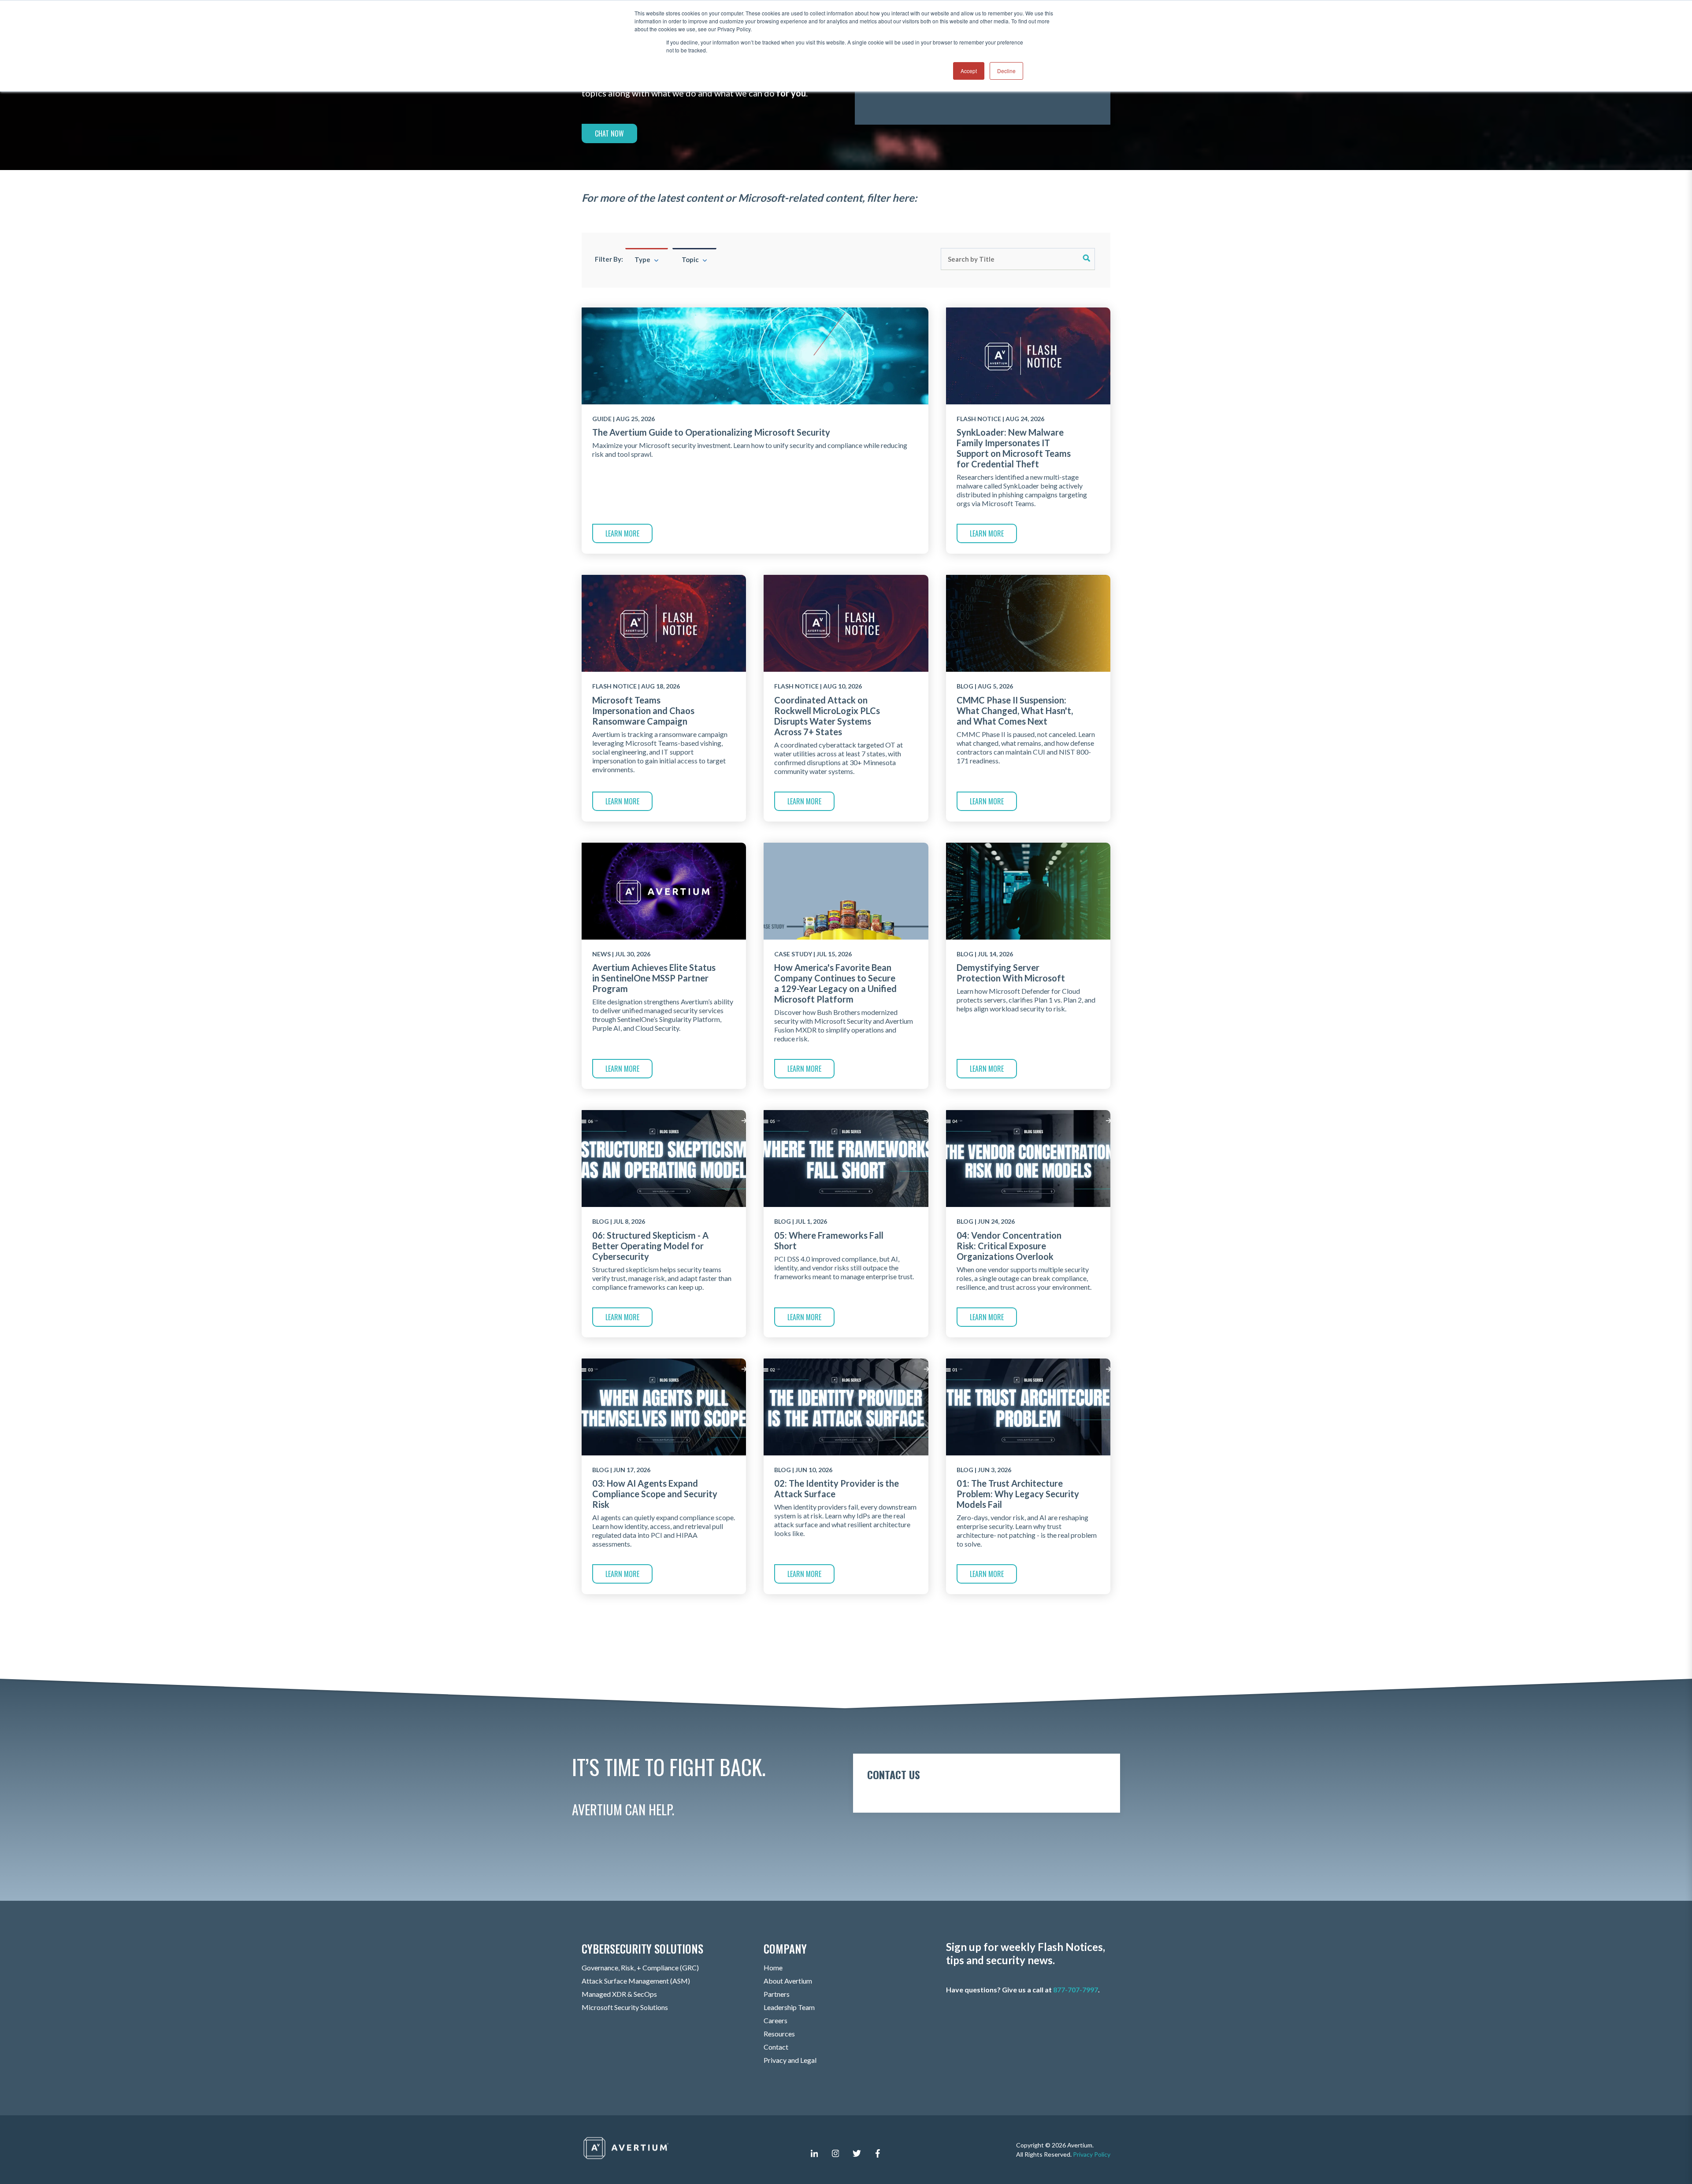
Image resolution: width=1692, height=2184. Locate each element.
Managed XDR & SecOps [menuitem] (619, 1994)
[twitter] (857, 2153)
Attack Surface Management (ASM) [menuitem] (636, 1981)
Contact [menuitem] (776, 2047)
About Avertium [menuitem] (788, 1981)
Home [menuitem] (773, 1967)
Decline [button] (1006, 71)
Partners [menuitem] (777, 1994)
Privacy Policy (1092, 2154)
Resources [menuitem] (779, 2034)
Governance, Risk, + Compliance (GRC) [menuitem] (640, 1967)
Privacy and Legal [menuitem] (790, 2060)
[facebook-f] (878, 2153)
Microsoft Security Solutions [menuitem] (625, 2007)
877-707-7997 (1076, 1990)
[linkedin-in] (814, 2153)
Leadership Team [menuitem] (789, 2007)
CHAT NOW (609, 133)
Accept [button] (969, 71)
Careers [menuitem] (775, 2020)
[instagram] (835, 2153)
